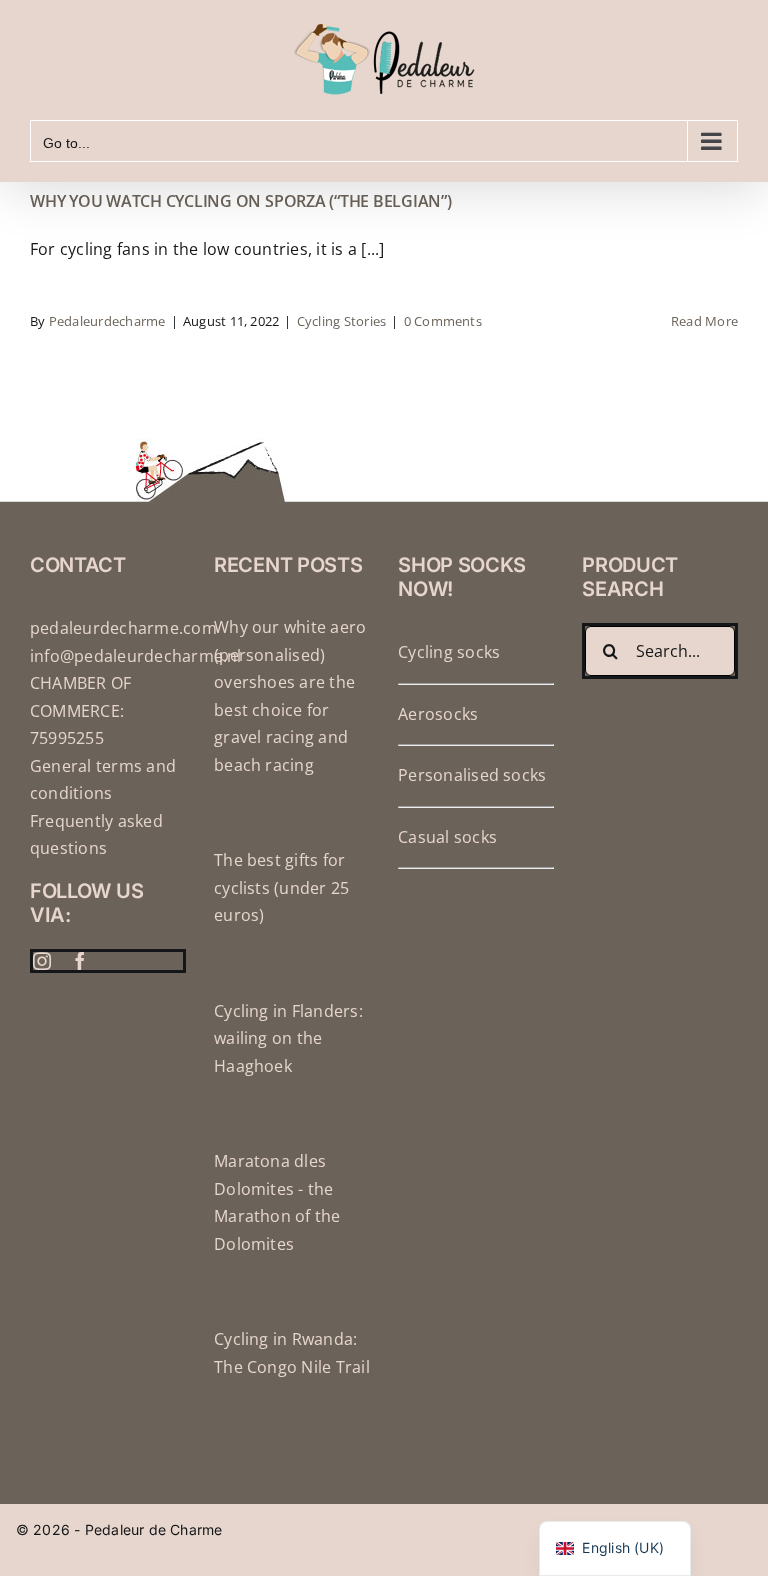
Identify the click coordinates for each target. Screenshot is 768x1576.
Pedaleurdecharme (107, 321)
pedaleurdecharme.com (123, 628)
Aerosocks (438, 714)
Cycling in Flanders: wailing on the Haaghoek (288, 1038)
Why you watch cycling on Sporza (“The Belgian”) (241, 201)
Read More (704, 321)
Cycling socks (449, 652)
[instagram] (42, 961)
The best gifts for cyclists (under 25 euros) (281, 887)
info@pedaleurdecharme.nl (136, 656)
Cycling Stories (342, 321)
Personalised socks (472, 775)
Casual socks (447, 837)
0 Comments (443, 321)
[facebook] (80, 961)
